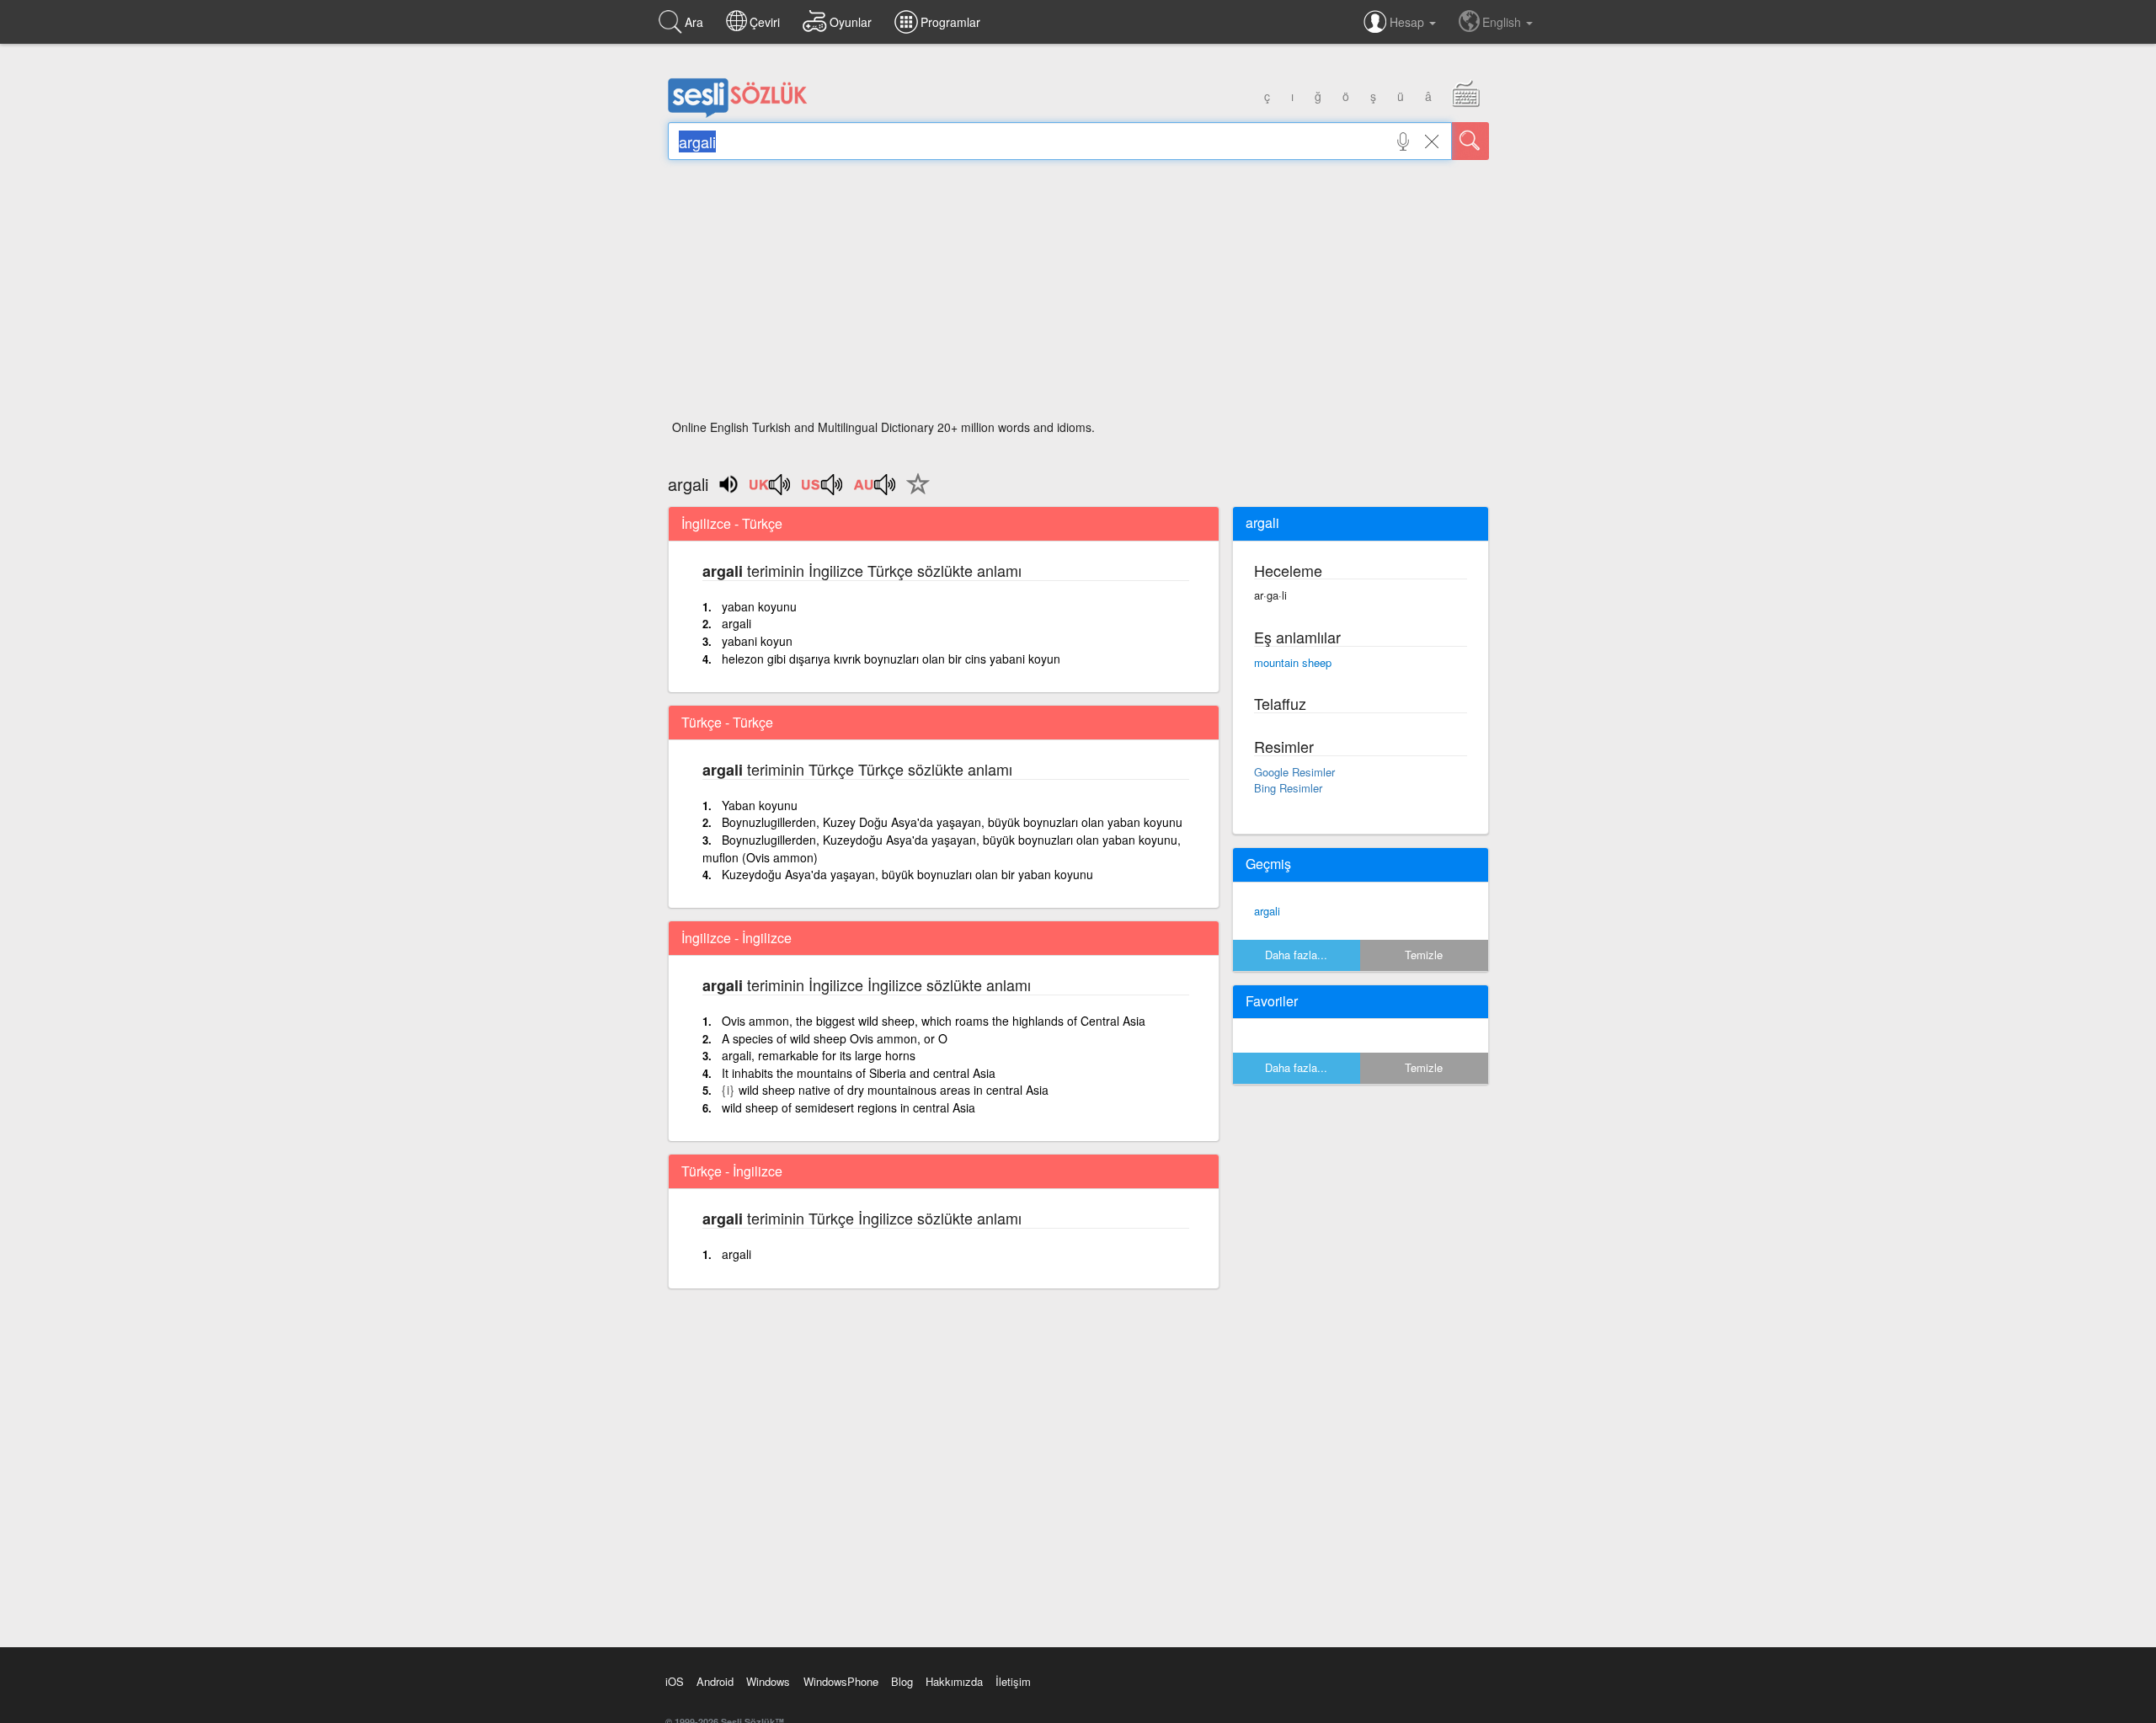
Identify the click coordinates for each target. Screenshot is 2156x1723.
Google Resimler (1294, 772)
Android (715, 1681)
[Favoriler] (914, 493)
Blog (902, 1681)
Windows (768, 1681)
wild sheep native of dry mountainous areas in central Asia (894, 1090)
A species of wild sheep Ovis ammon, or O (835, 1038)
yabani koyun (757, 641)
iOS (675, 1681)
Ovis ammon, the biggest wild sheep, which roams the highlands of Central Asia (934, 1021)
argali (736, 623)
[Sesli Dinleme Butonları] (771, 490)
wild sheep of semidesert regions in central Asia (849, 1107)
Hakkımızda (954, 1681)
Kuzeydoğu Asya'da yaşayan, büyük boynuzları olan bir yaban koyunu (907, 874)
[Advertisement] (1078, 295)
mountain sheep (1293, 662)
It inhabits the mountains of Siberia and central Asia (859, 1073)
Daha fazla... (1296, 955)
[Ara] (1470, 141)
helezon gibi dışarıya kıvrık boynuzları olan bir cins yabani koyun (891, 659)
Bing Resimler (1288, 788)
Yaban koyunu (760, 805)
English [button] (1503, 22)
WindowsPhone (841, 1681)
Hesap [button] (1409, 22)
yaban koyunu (759, 606)
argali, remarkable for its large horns (819, 1055)
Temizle (1424, 955)
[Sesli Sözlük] (738, 114)
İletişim (1013, 1681)
